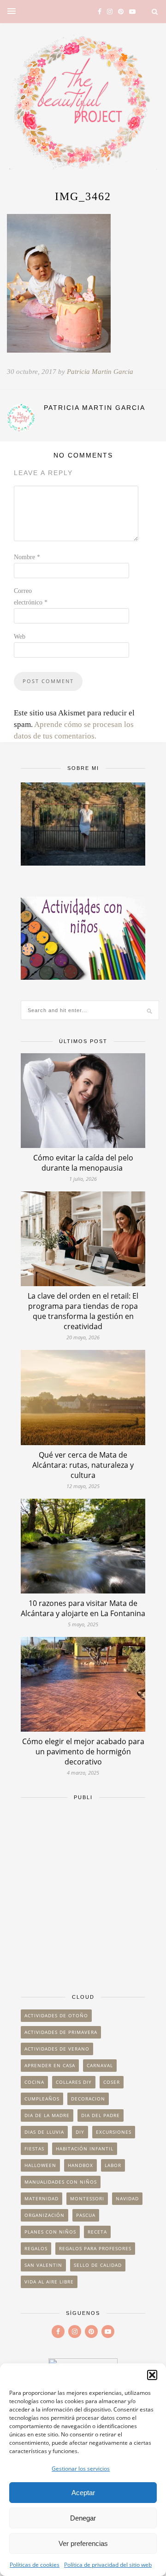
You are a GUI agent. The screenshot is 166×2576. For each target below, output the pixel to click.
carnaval (100, 2065)
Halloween (40, 2165)
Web (20, 637)
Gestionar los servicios (81, 2469)
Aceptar (83, 2493)
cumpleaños (42, 2099)
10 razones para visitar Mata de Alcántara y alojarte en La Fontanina (83, 1608)
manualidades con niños (61, 2182)
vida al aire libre (49, 2282)
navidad (127, 2198)
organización (44, 2215)
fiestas (34, 2149)
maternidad (41, 2198)
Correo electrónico (31, 597)
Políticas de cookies (35, 2565)
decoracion (88, 2099)
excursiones (114, 2132)
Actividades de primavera (61, 2032)
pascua (86, 2215)
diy (80, 2132)
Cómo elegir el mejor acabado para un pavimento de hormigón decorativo (83, 1752)
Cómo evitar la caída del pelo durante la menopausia (83, 1163)
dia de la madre (47, 2115)
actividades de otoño (56, 2015)
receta (97, 2232)
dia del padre (101, 2115)
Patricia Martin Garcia (100, 372)
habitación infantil (85, 2149)
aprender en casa (50, 2065)
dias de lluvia (44, 2132)
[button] (152, 2375)
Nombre (27, 557)
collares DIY (74, 2082)
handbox (80, 2165)
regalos (36, 2248)
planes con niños (50, 2232)
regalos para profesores (95, 2248)
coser (112, 2082)
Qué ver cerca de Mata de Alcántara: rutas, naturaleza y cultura (83, 1465)
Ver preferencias (83, 2543)
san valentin (43, 2265)
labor (113, 2165)
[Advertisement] (83, 1892)
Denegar (83, 2518)
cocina (34, 2082)
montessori (87, 2198)
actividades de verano (57, 2049)
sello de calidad (98, 2265)
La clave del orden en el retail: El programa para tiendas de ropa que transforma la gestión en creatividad (83, 1311)
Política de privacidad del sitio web (108, 2565)
